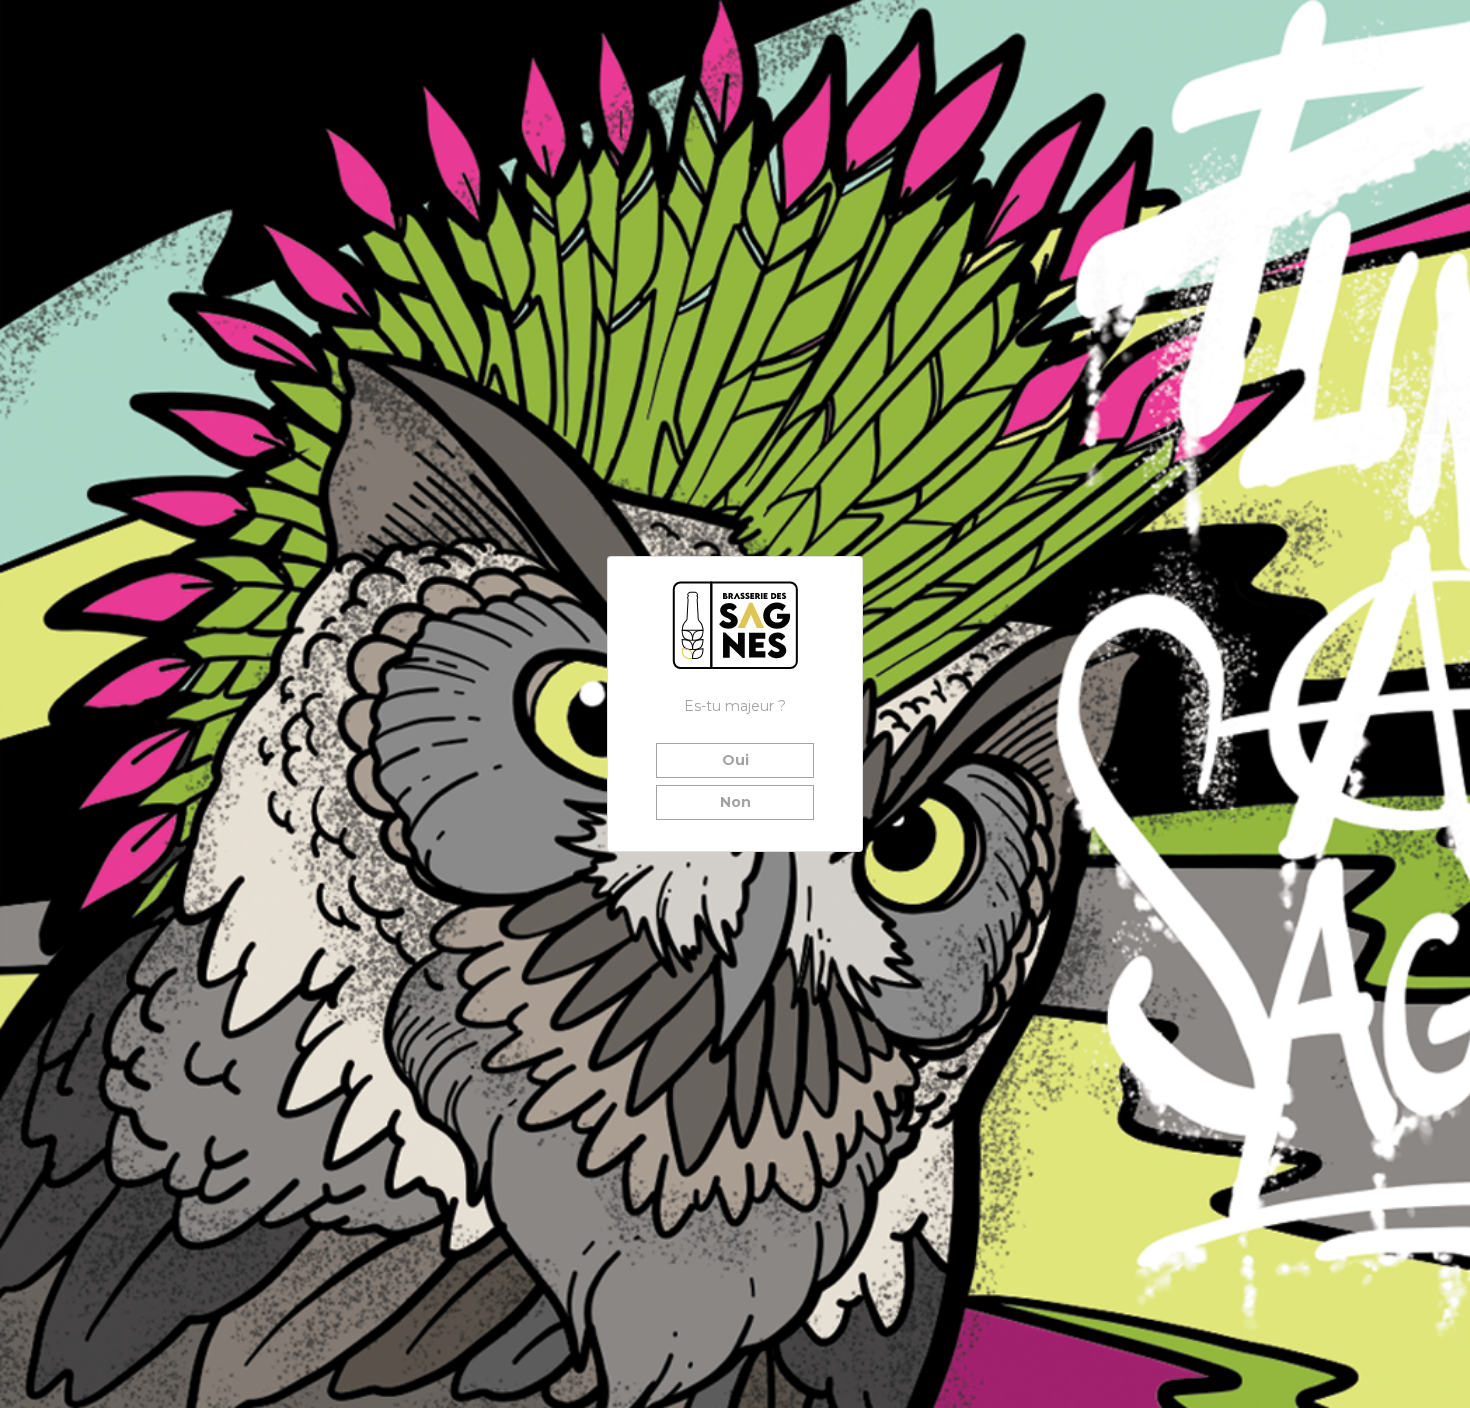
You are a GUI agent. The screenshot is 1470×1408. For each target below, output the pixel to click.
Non (735, 802)
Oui (735, 760)
